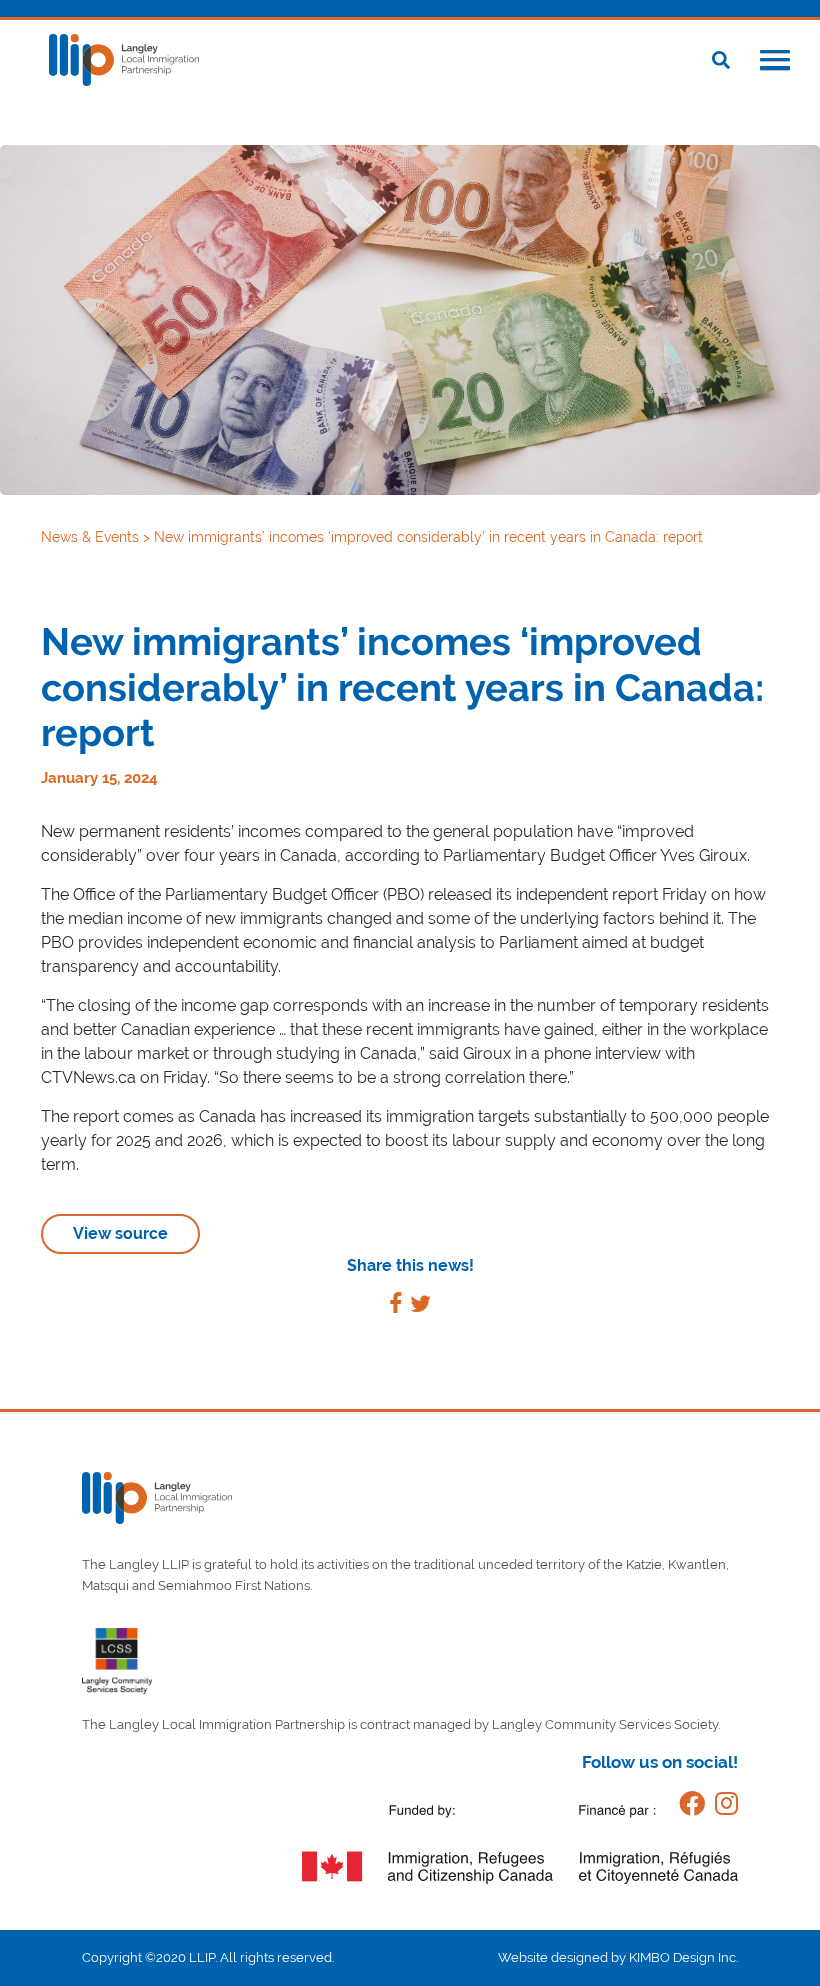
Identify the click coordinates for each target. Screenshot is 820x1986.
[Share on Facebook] (395, 1306)
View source (120, 1233)
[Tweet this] (420, 1306)
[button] (775, 62)
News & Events (92, 537)
